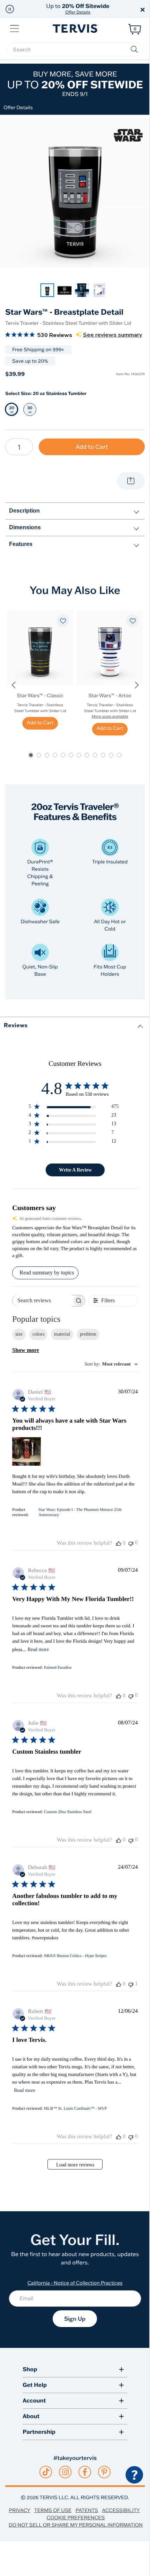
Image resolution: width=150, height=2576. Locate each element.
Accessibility (121, 2510)
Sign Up (75, 2319)
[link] (47, 290)
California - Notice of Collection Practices (75, 2283)
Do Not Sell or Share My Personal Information (76, 2525)
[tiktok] (46, 2472)
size (19, 1334)
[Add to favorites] (63, 621)
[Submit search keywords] (134, 49)
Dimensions (25, 527)
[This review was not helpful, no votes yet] (131, 1543)
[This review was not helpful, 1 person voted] (131, 1984)
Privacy (19, 2510)
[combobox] (111, 1365)
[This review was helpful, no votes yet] (119, 1543)
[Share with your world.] (131, 481)
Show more (26, 1350)
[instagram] (65, 2472)
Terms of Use (53, 2510)
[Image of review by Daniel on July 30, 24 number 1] (27, 1451)
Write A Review (75, 1170)
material (62, 1334)
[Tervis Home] (75, 29)
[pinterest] (104, 2472)
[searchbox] (75, 49)
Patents (87, 2510)
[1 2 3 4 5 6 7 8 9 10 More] (19, 447)
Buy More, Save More (75, 84)
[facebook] (85, 2472)
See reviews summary (112, 335)
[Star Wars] (128, 135)
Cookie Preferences (76, 2518)
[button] (10, 9)
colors (38, 1334)
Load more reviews (75, 2165)
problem (88, 1334)
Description (24, 511)
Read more (38, 1649)
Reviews (16, 1025)
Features (21, 544)
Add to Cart (92, 447)
